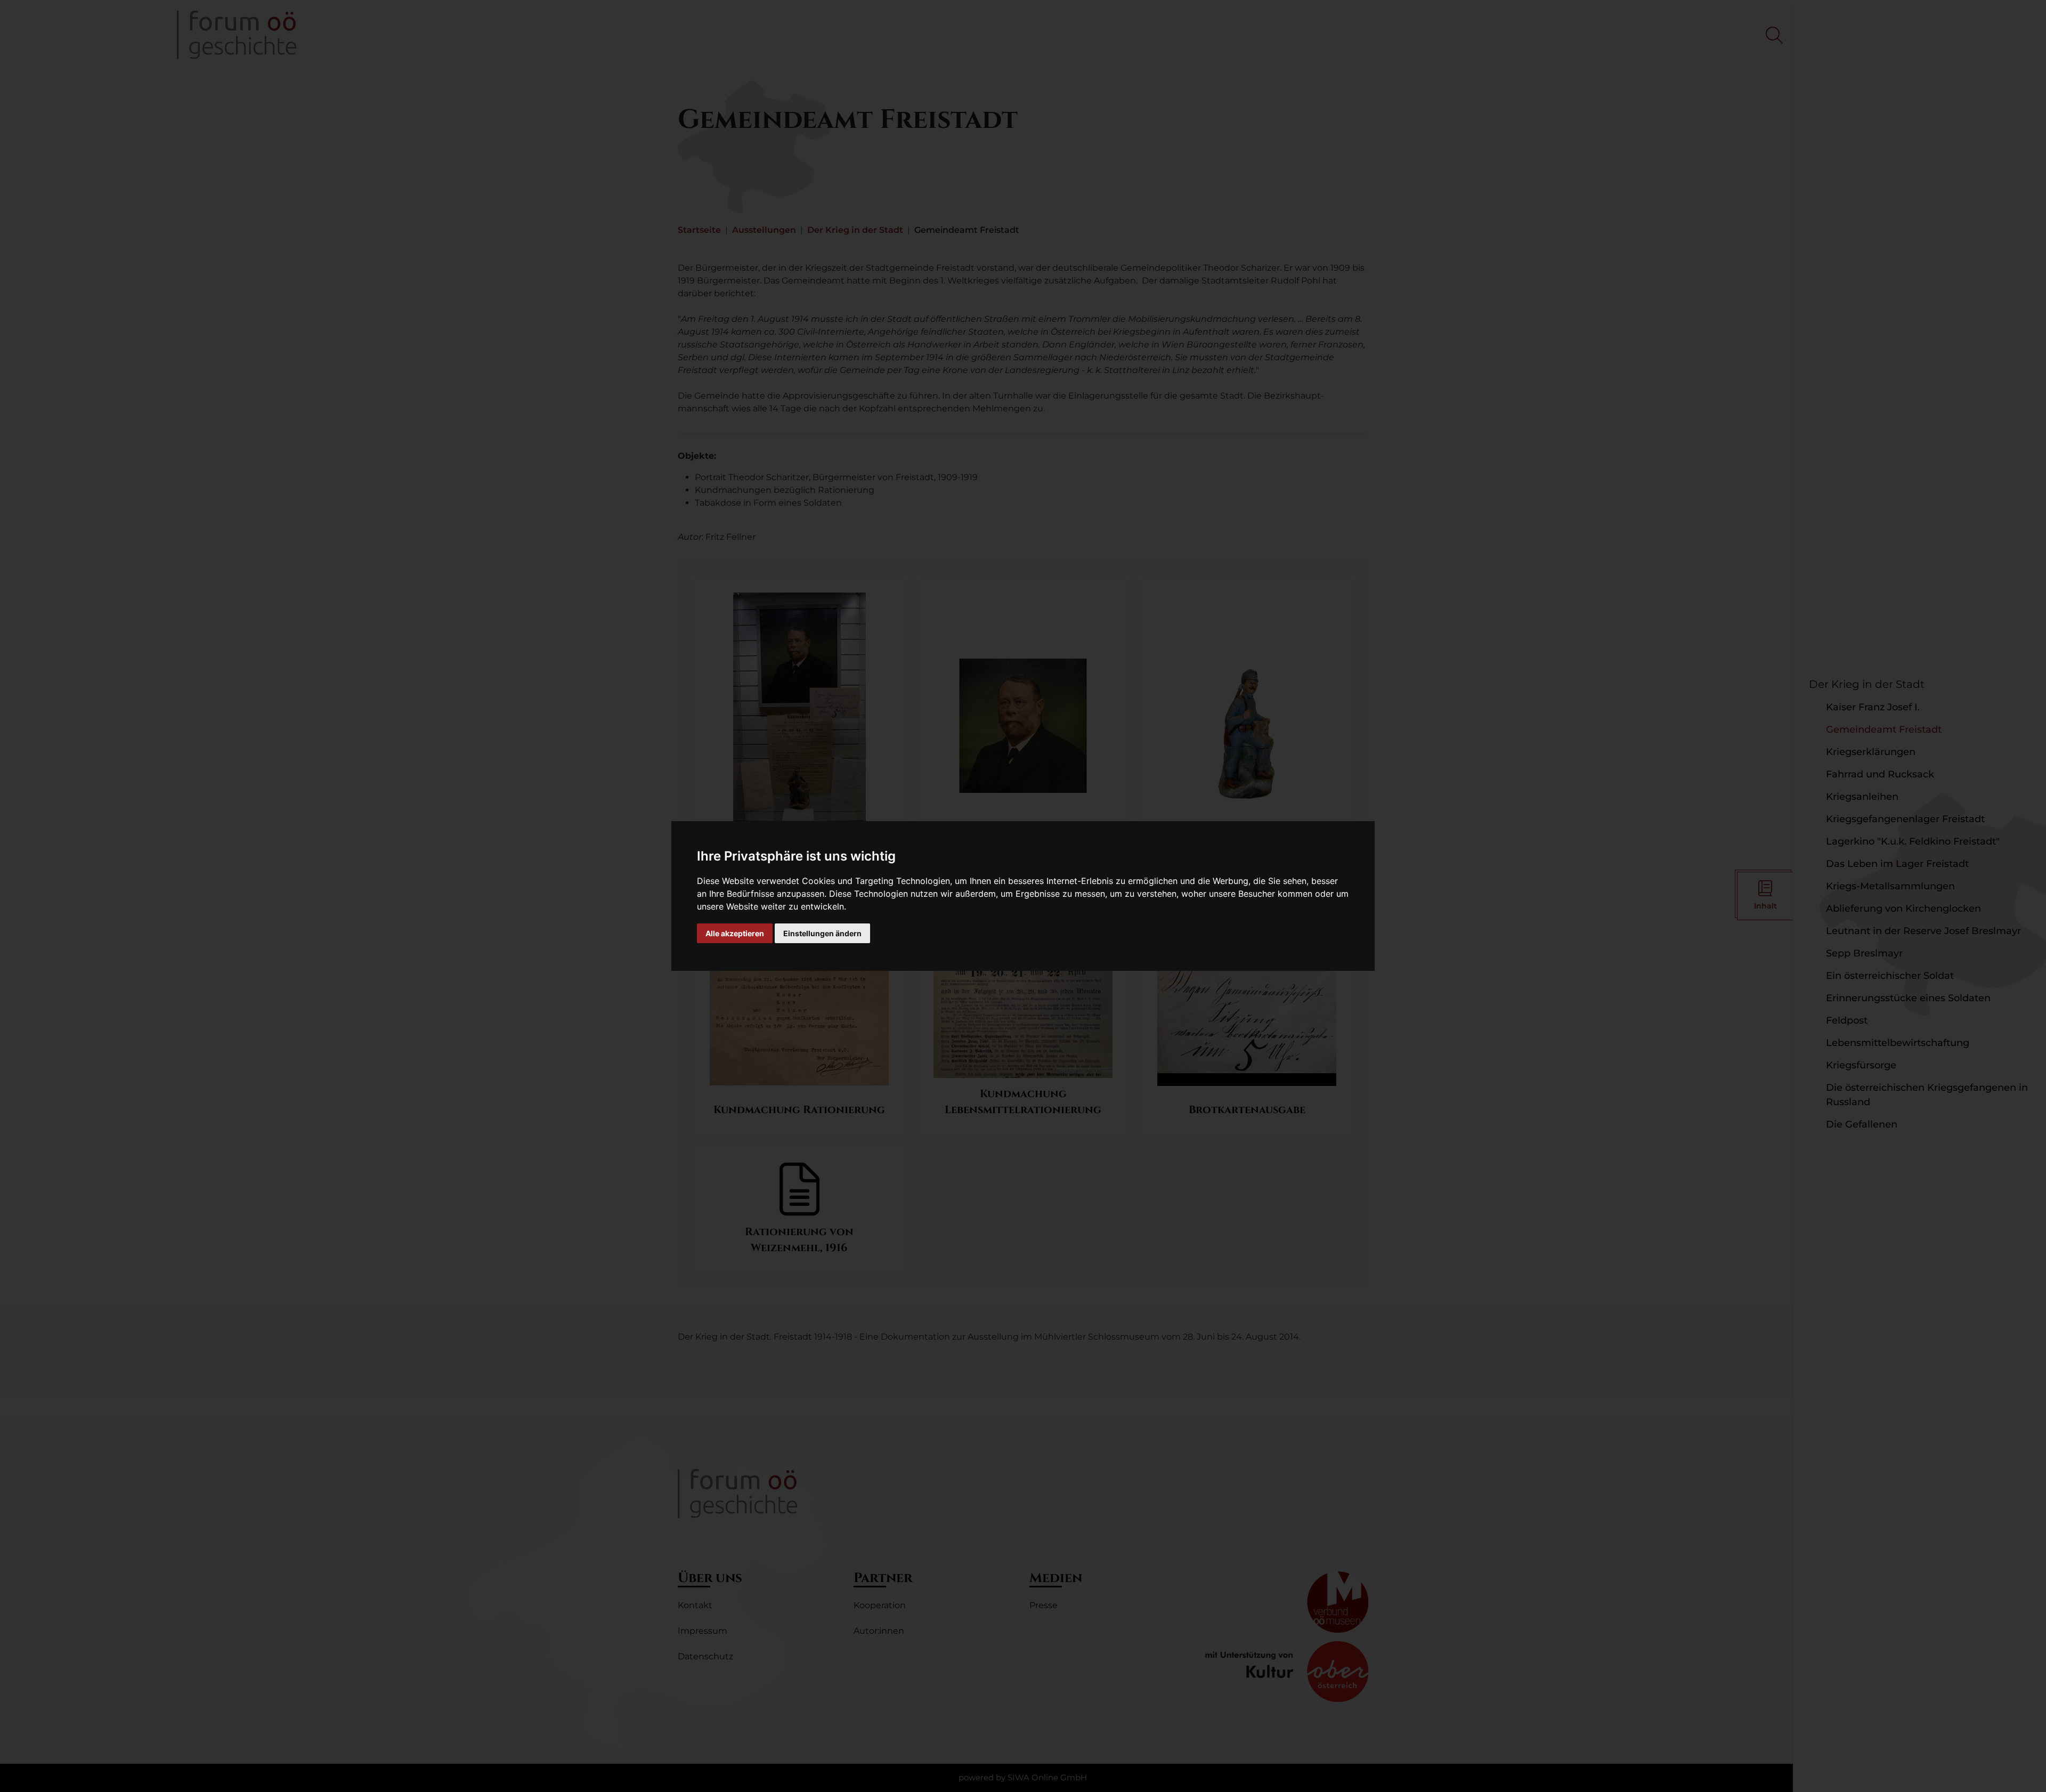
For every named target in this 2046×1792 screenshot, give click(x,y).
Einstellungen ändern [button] (822, 933)
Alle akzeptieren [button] (735, 933)
